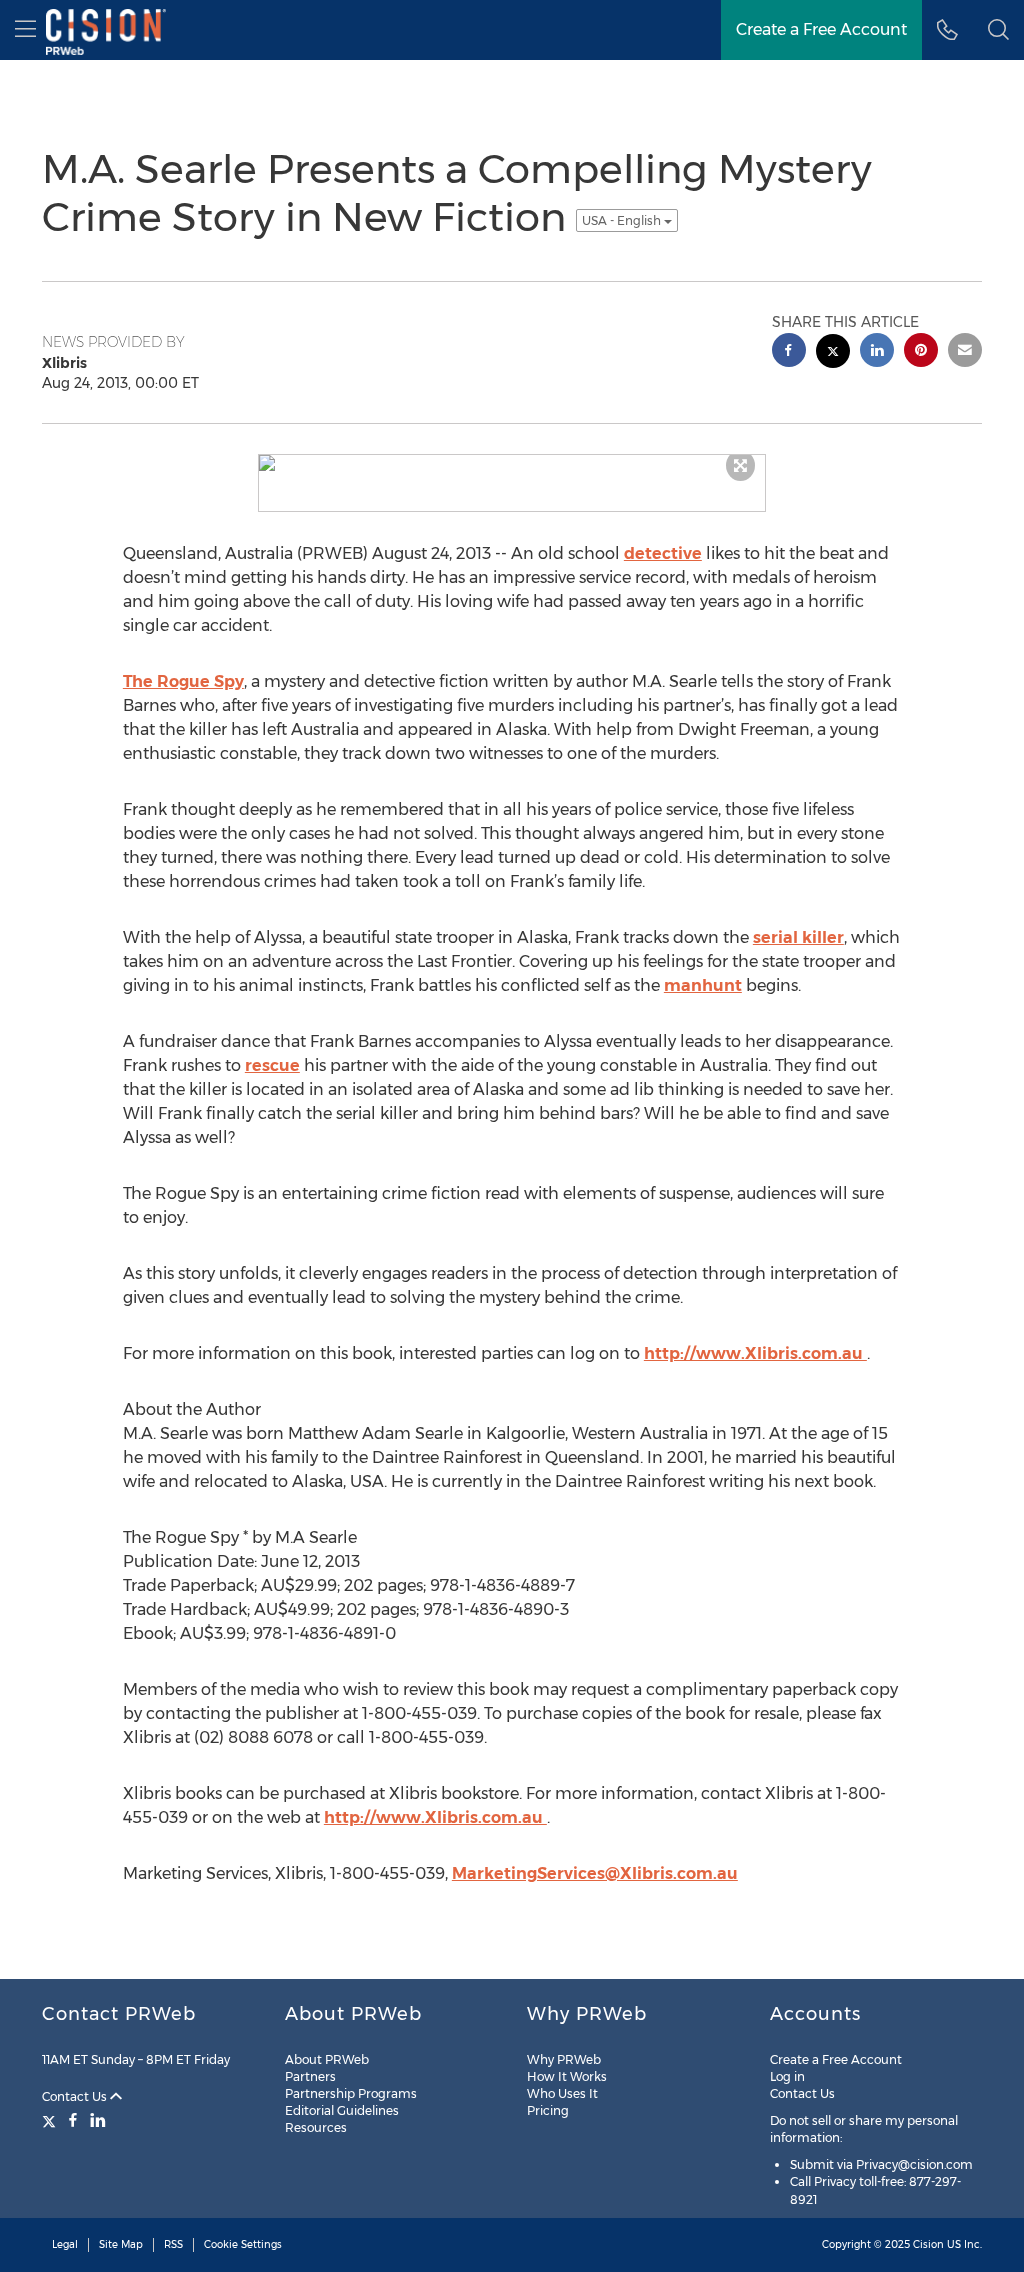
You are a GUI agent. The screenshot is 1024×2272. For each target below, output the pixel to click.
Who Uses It (562, 2093)
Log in (787, 2076)
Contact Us (76, 2096)
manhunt (703, 985)
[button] (998, 30)
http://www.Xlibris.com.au (755, 1353)
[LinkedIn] (98, 2120)
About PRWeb (327, 2059)
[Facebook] (73, 2120)
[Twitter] (51, 2120)
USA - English (623, 220)
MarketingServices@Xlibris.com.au (595, 1873)
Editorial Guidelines (342, 2110)
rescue (272, 1065)
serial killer (798, 937)
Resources (316, 2127)
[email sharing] (965, 352)
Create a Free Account (836, 2059)
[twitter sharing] (833, 353)
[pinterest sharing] (921, 352)
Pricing (548, 2110)
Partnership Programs (351, 2093)
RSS (173, 2244)
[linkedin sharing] (877, 352)
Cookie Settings (243, 2244)
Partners (310, 2076)
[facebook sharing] (789, 352)
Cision (928, 2244)
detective (663, 553)
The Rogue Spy (183, 681)
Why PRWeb (564, 2059)
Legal (65, 2244)
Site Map (121, 2244)
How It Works (567, 2076)
